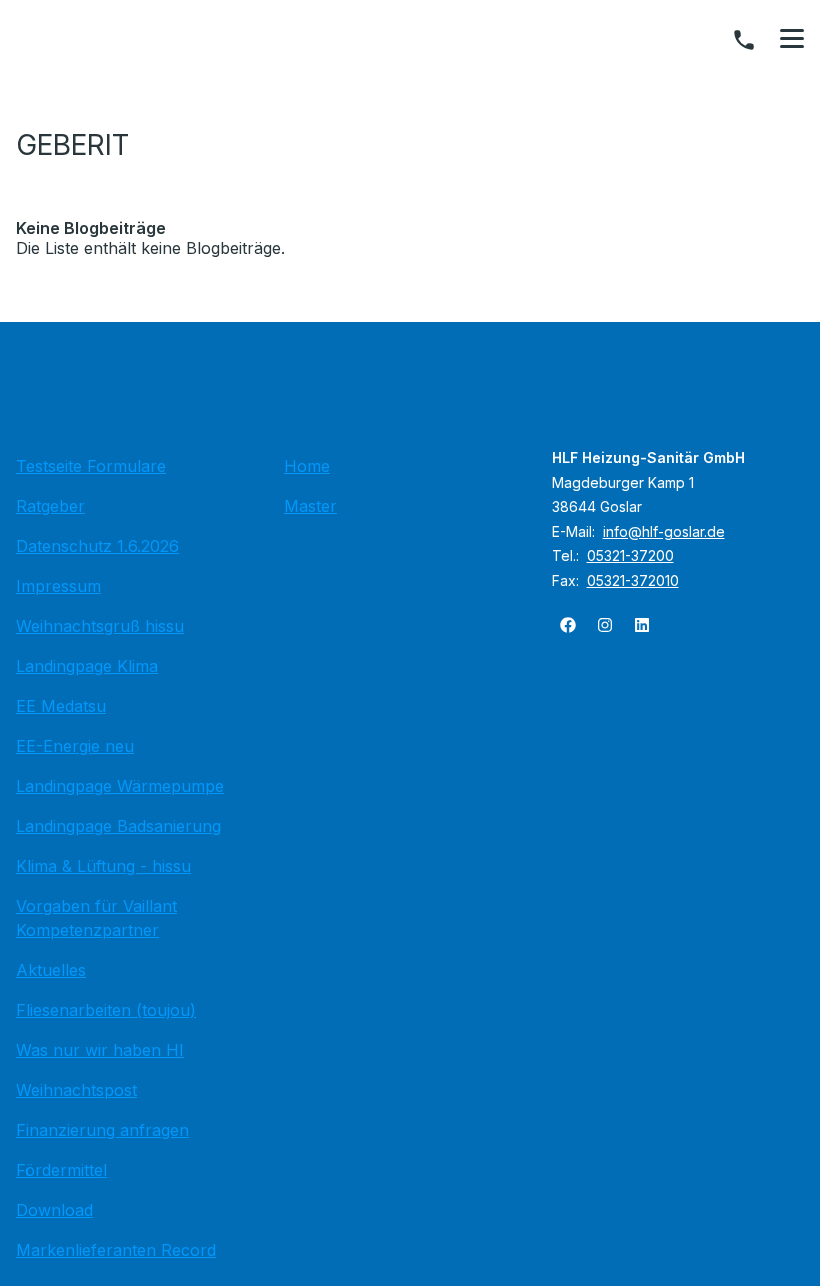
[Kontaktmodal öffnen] (744, 40)
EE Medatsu (61, 706)
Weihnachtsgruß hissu (100, 626)
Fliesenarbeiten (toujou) (106, 1010)
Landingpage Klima (87, 666)
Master (310, 506)
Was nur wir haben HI (100, 1050)
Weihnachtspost (76, 1090)
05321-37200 (630, 555)
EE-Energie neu (75, 746)
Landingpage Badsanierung (118, 826)
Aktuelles (51, 970)
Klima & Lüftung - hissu (103, 866)
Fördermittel (61, 1170)
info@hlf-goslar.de (664, 531)
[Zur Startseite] (410, 394)
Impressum (58, 586)
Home (307, 466)
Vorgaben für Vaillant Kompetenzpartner (96, 918)
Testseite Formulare (91, 466)
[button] (792, 39)
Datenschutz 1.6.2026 (97, 546)
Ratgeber (50, 506)
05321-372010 (633, 580)
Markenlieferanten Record (116, 1250)
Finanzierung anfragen (102, 1130)
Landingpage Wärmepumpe (120, 786)
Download (54, 1210)
